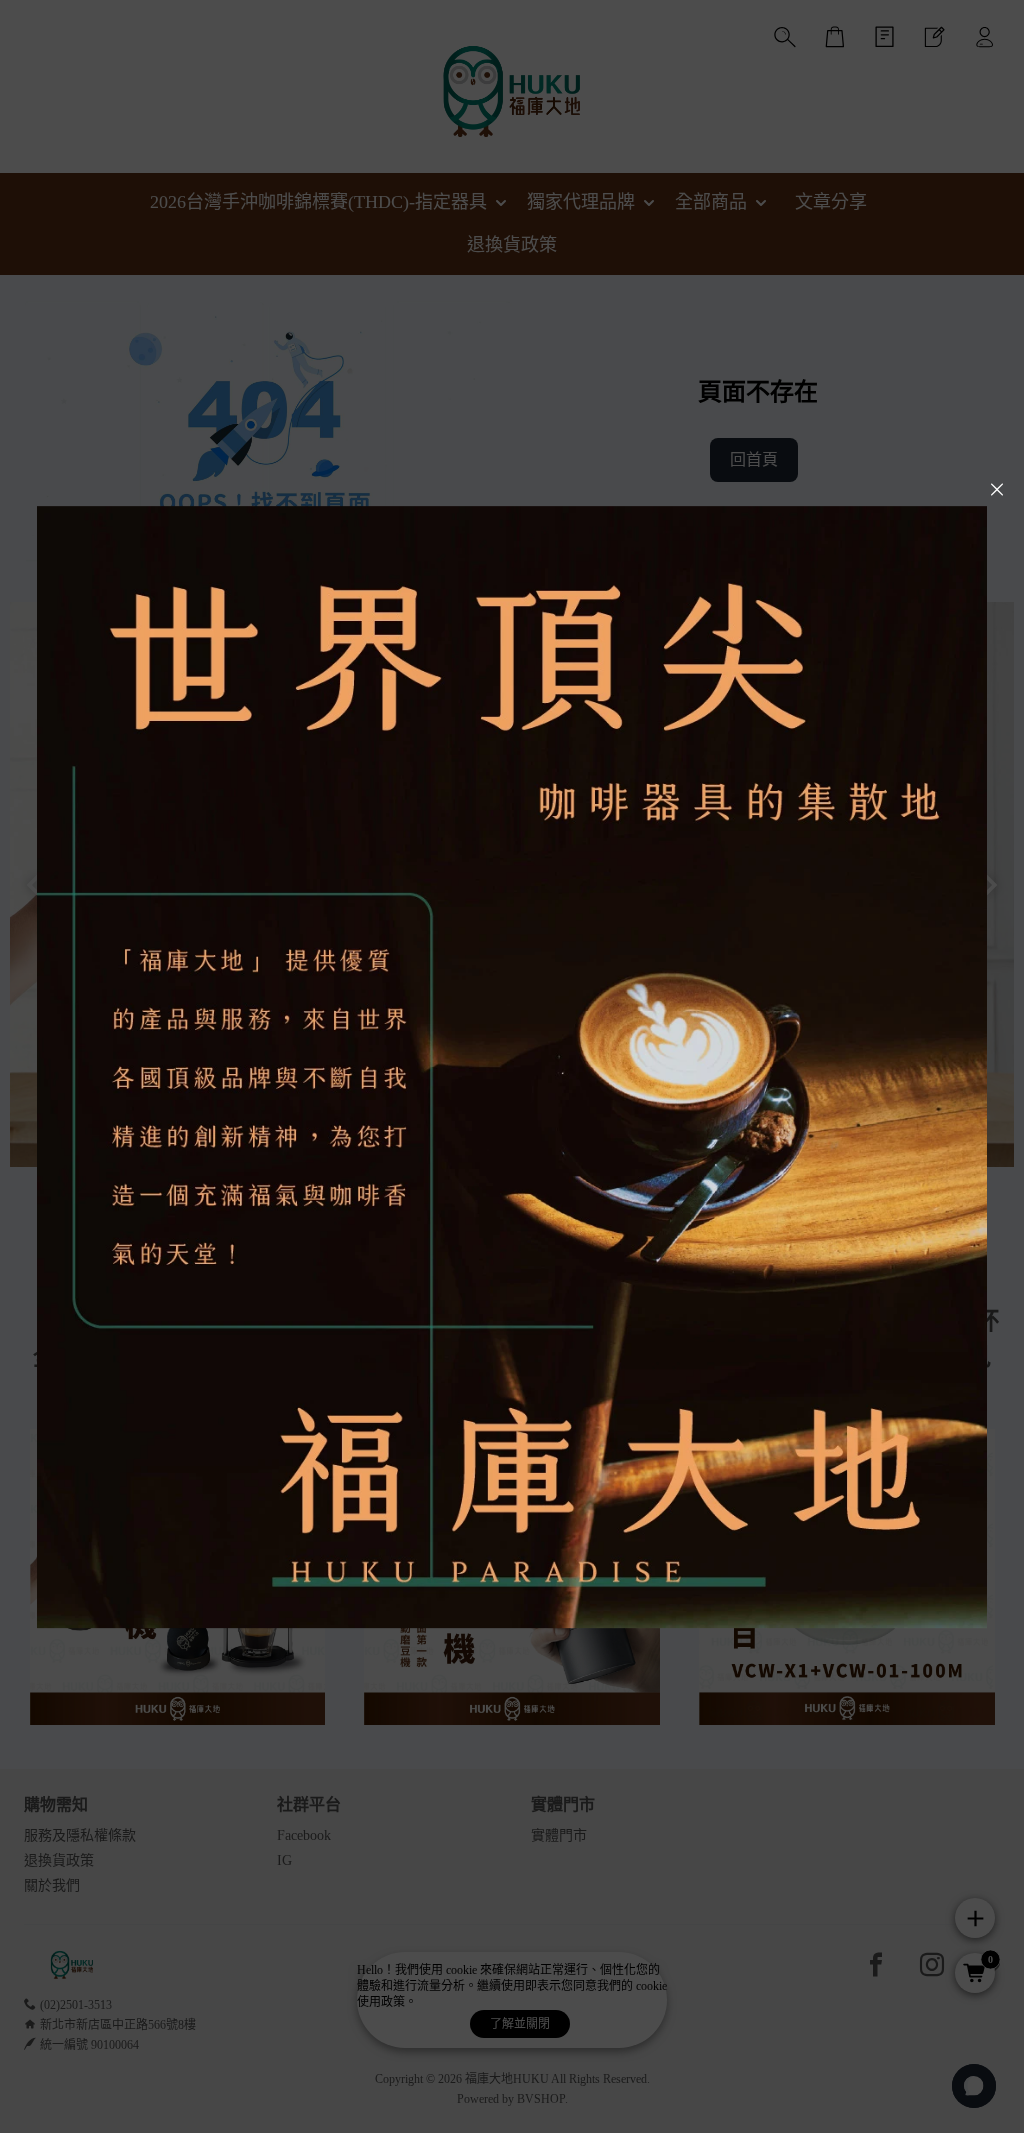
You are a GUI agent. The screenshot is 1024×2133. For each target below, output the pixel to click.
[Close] (997, 490)
